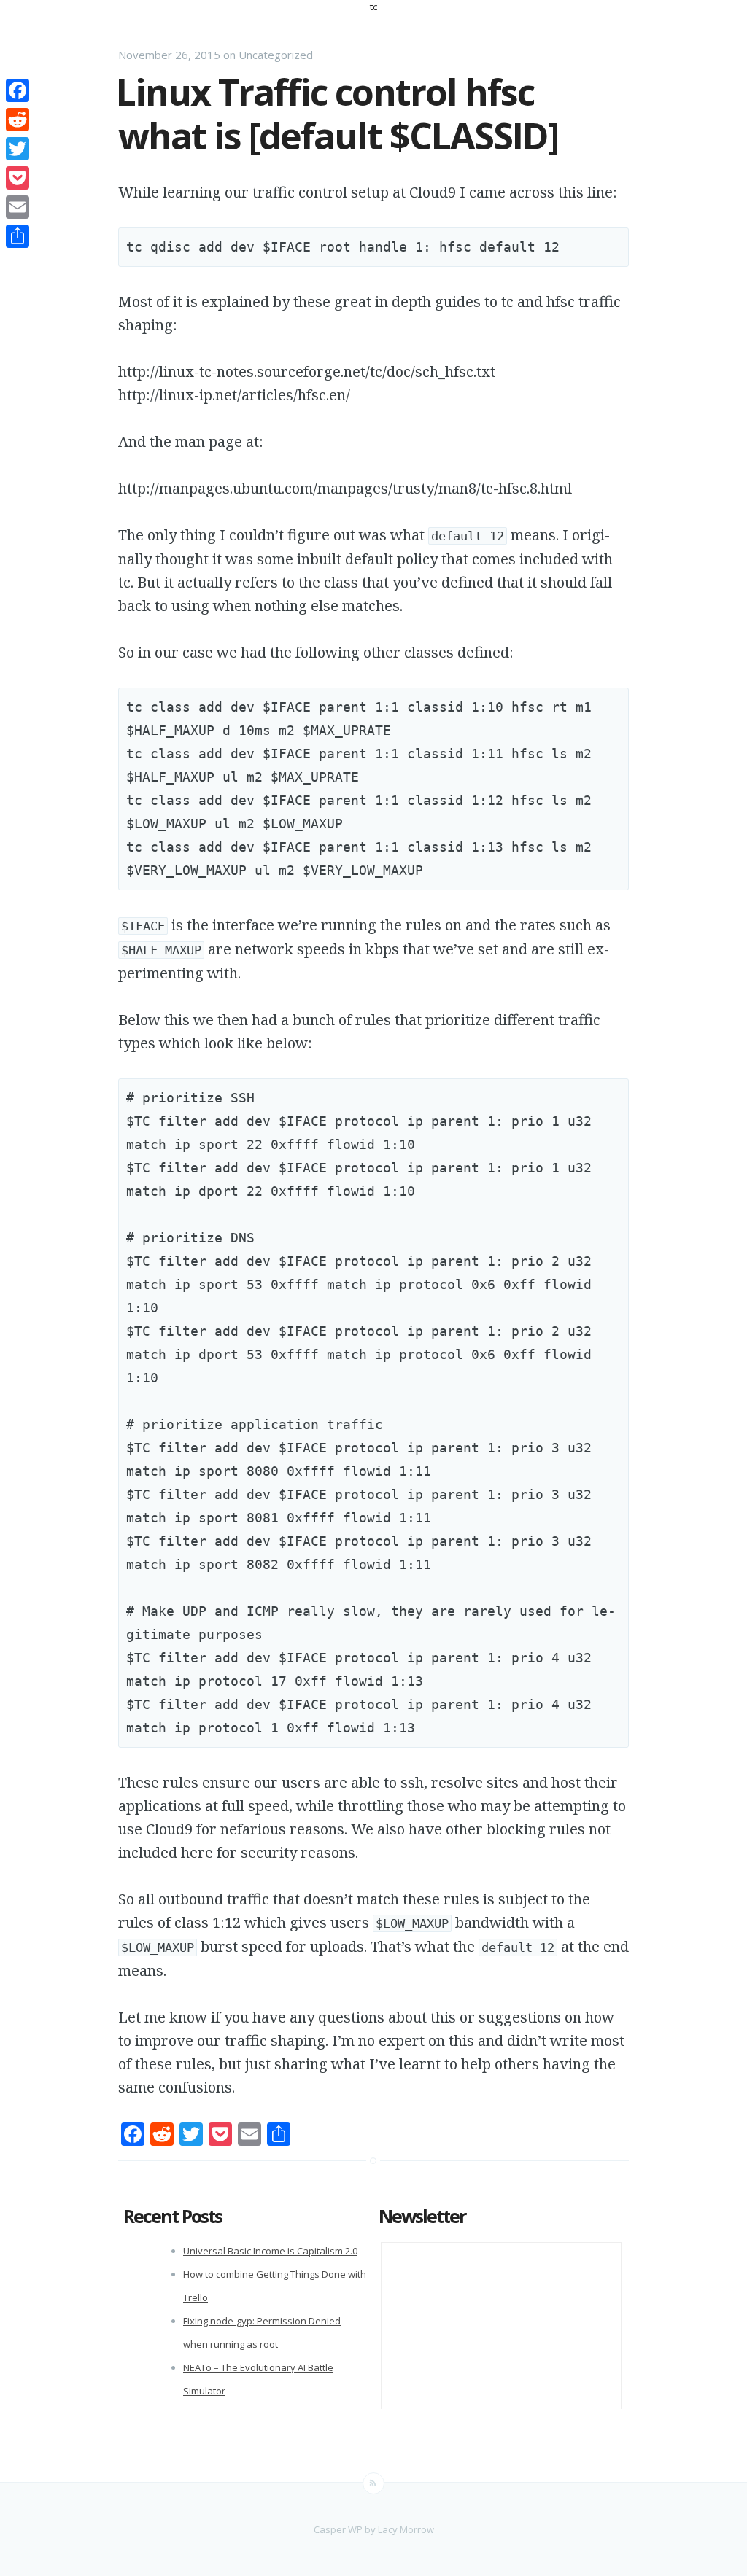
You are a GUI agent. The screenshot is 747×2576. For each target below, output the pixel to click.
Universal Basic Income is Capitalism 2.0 (270, 2251)
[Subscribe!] (373, 2483)
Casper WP (338, 2529)
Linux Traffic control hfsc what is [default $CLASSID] (337, 114)
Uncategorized (276, 55)
